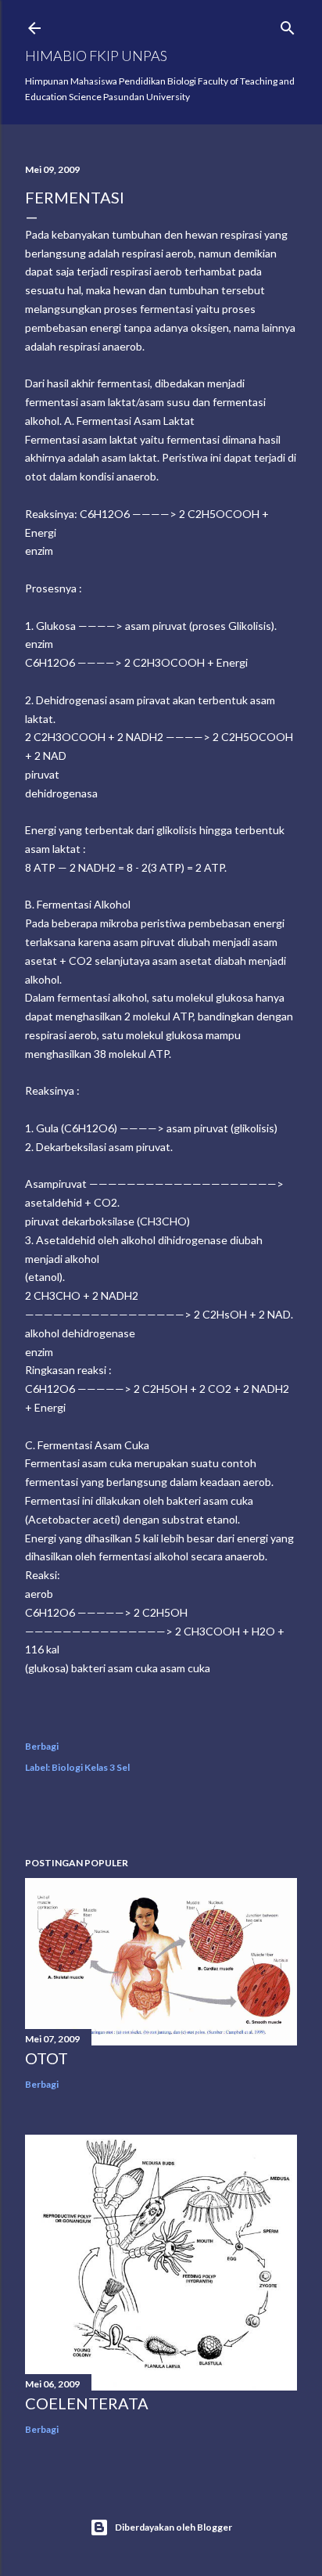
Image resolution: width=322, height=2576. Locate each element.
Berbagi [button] (42, 1746)
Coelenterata (87, 2403)
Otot (47, 2058)
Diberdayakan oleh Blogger (174, 2527)
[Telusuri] (288, 25)
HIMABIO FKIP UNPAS (96, 56)
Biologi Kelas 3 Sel (91, 1767)
